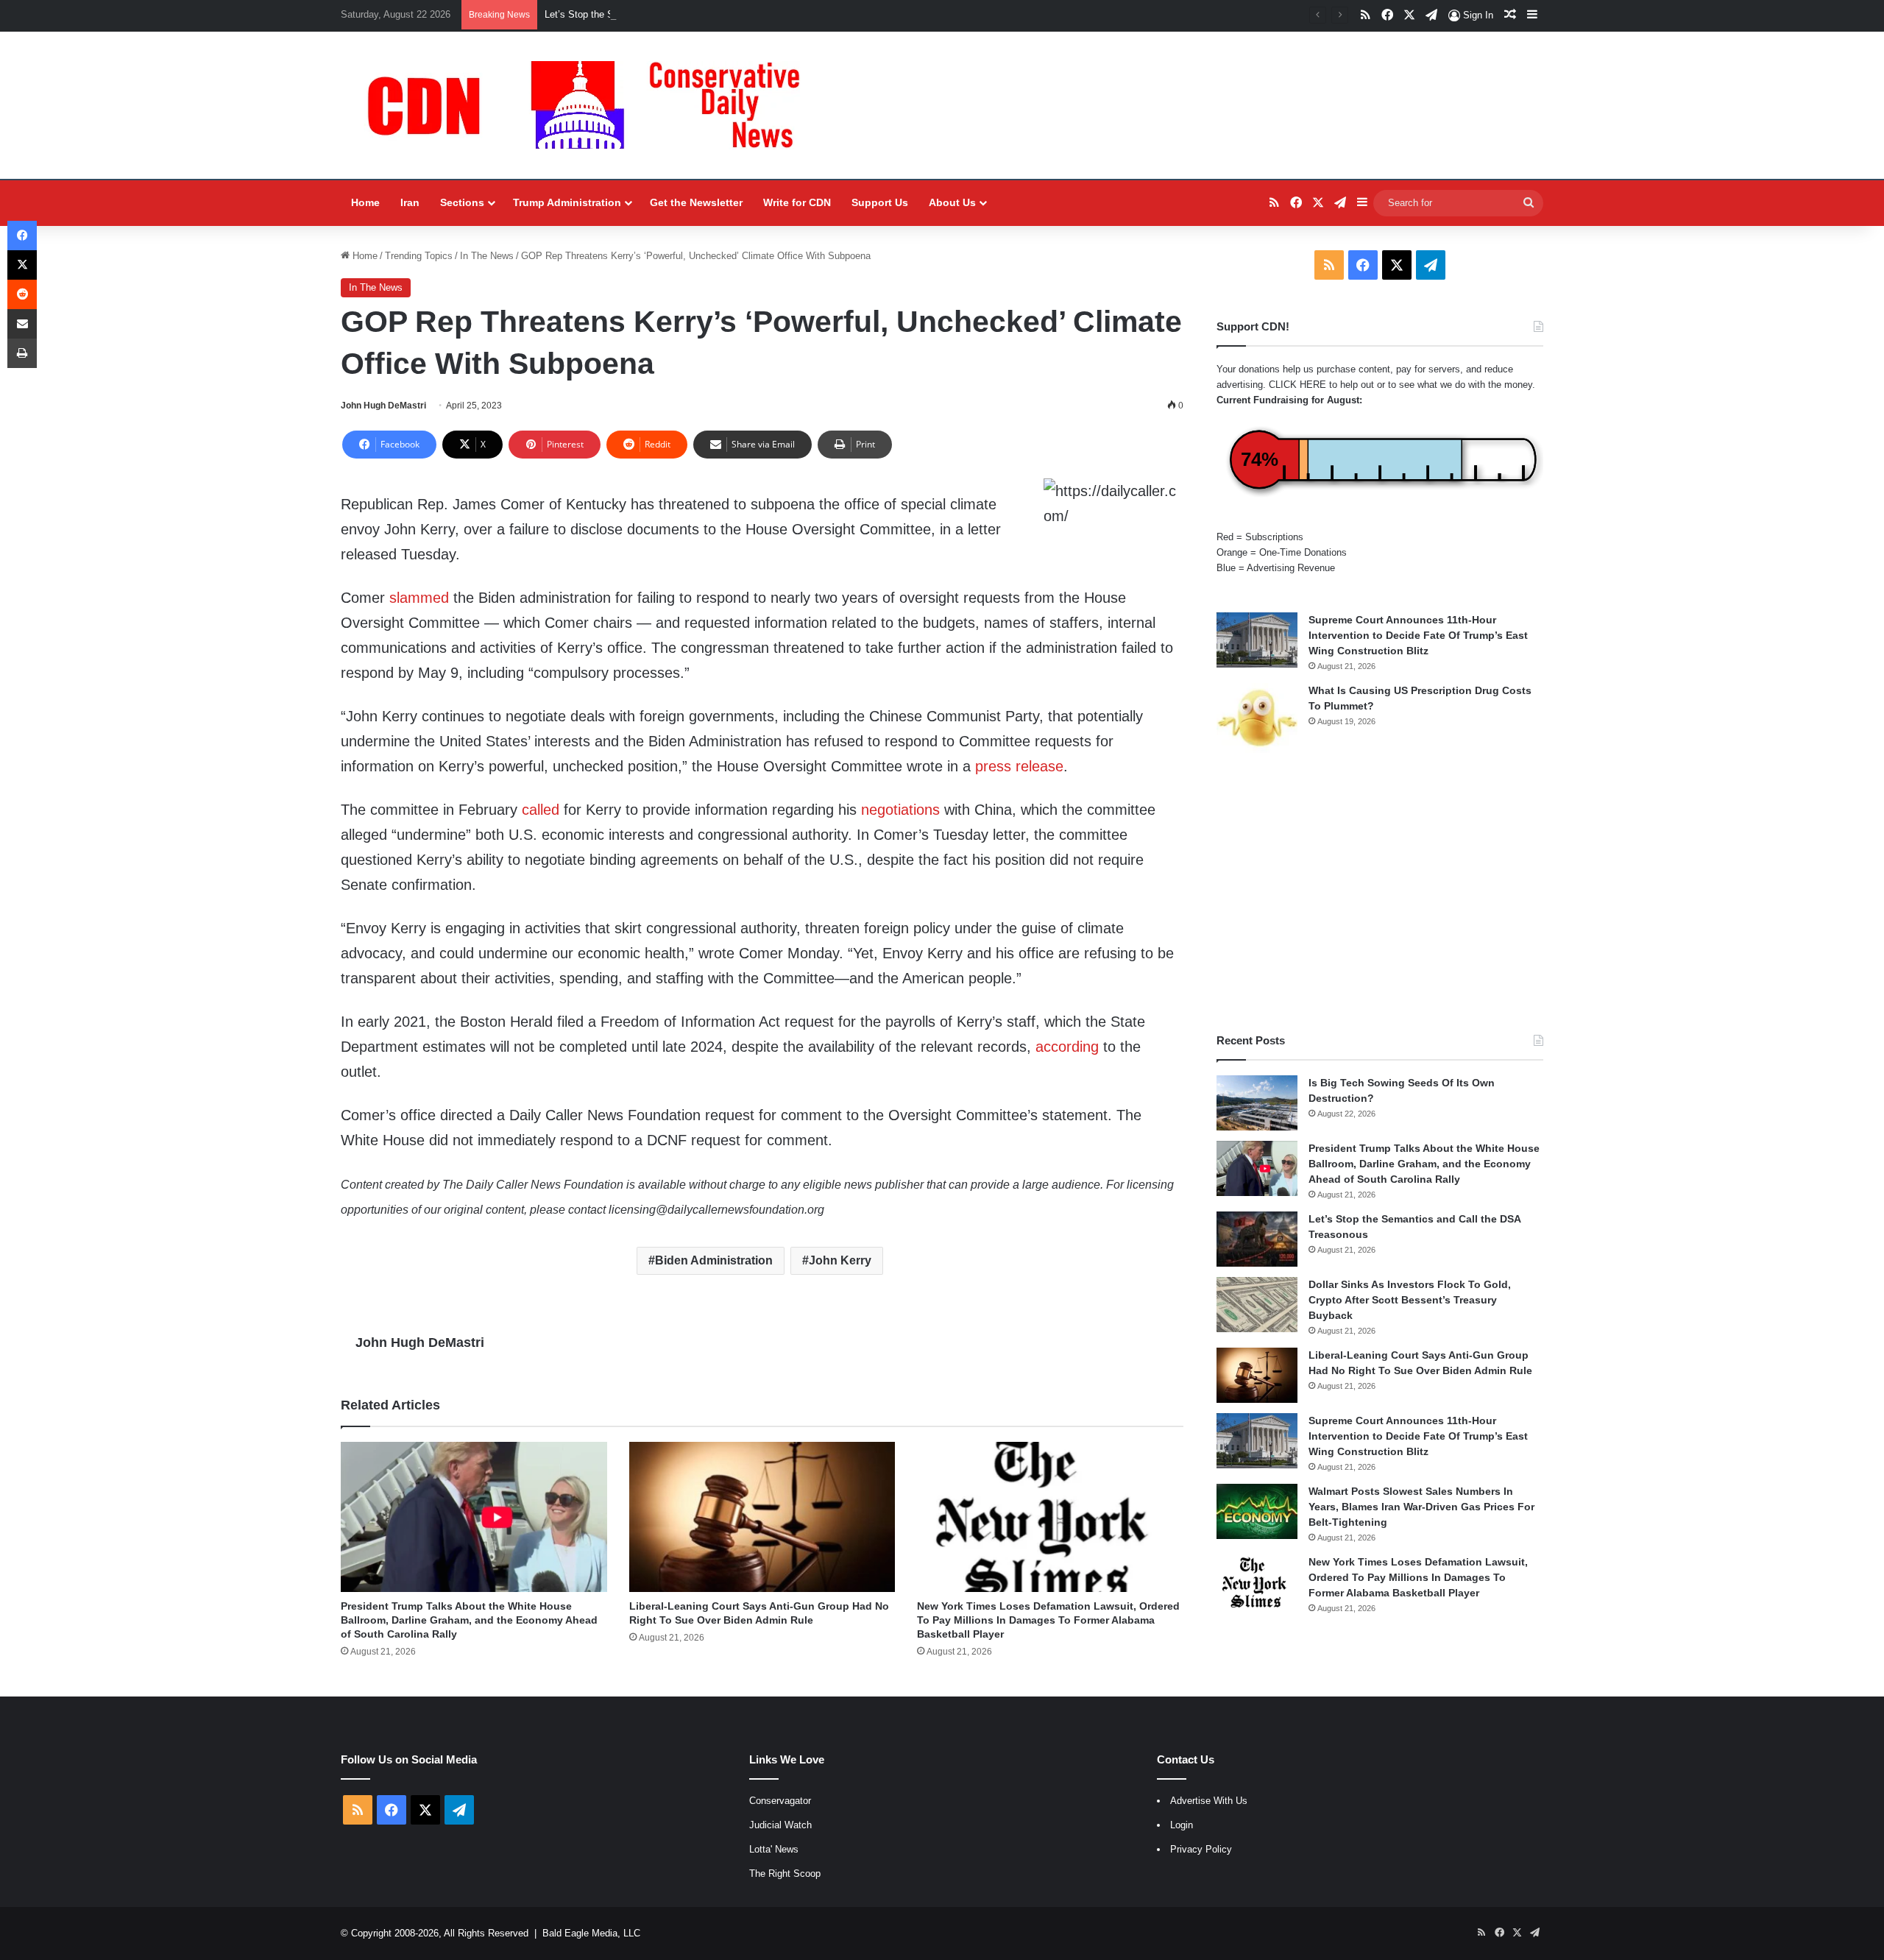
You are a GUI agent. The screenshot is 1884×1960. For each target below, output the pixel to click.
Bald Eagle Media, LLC (591, 1933)
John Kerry (840, 1260)
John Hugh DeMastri (383, 406)
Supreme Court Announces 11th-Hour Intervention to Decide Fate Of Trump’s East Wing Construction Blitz (1418, 635)
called (541, 810)
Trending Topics (419, 256)
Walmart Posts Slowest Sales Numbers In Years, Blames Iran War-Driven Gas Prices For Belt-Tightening (1421, 1507)
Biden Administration (714, 1260)
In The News (487, 256)
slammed (419, 598)
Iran (410, 202)
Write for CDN (797, 202)
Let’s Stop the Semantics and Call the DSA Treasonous (663, 14)
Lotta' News (774, 1849)
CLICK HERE (1297, 385)
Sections (462, 202)
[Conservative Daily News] (591, 105)
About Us (952, 202)
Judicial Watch (780, 1825)
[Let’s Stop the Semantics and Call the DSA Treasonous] (1257, 1239)
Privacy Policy (1201, 1849)
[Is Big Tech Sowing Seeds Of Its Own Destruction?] (1257, 1103)
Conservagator (780, 1801)
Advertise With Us (1209, 1801)
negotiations (900, 810)
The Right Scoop (785, 1874)
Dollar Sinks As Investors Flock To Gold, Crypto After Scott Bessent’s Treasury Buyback (1410, 1300)
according (1067, 1047)
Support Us (880, 202)
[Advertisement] (1380, 893)
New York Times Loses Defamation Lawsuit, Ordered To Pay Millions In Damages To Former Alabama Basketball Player (1048, 1620)
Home (365, 202)
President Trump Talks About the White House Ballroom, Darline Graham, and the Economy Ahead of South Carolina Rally (469, 1620)
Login (1182, 1825)
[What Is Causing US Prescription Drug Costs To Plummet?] (1257, 718)
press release (1019, 766)
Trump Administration (567, 202)
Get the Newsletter (696, 202)
